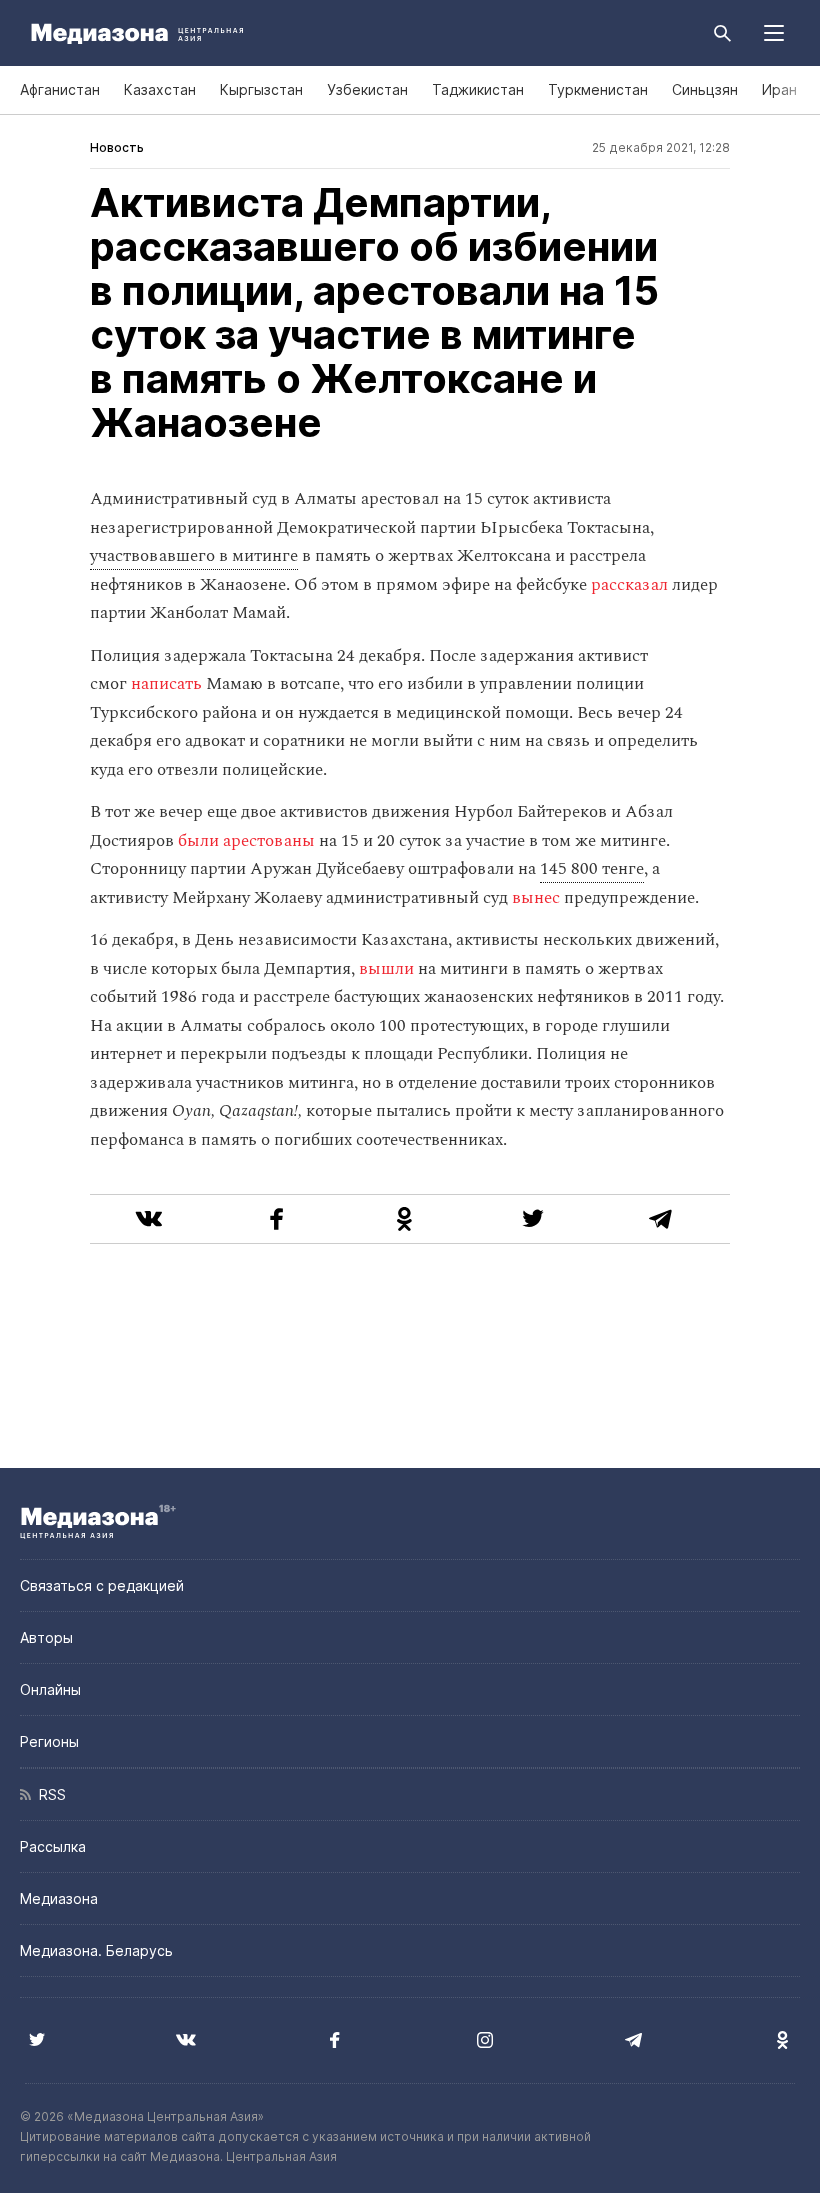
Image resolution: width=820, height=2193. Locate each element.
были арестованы (246, 841)
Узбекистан (367, 89)
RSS (48, 1794)
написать (166, 684)
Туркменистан (598, 89)
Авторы (46, 1637)
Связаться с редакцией (102, 1585)
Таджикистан (478, 89)
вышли (386, 969)
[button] (774, 33)
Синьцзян (705, 89)
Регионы (49, 1741)
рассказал (629, 585)
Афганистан (60, 89)
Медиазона (59, 1898)
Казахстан (160, 89)
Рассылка (53, 1846)
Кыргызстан (261, 89)
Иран (779, 89)
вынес (536, 898)
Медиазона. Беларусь (96, 1950)
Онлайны (50, 1689)
